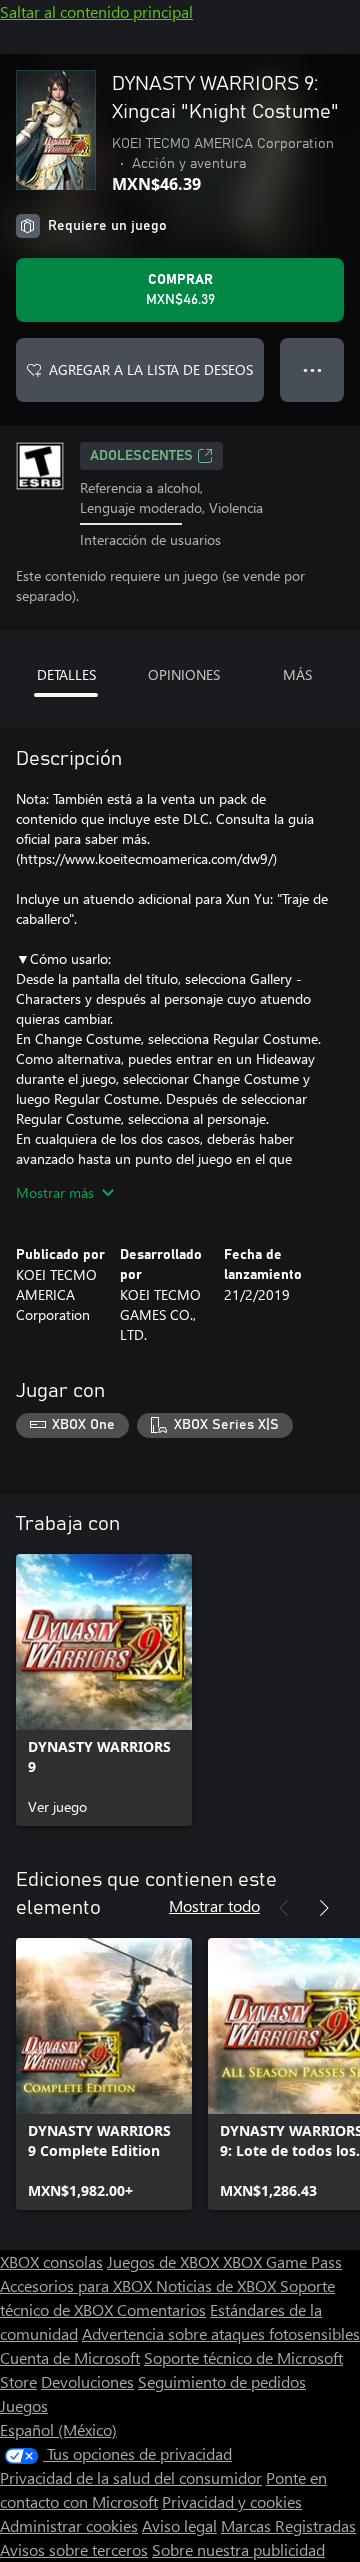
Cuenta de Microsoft (70, 2357)
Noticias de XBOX (218, 2285)
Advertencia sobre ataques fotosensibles (221, 2333)
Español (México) (58, 2429)
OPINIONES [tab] (184, 674)
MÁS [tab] (297, 674)
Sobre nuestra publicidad (238, 2549)
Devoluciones (87, 2381)
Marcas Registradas (288, 2525)
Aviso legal (179, 2525)
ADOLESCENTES (141, 456)
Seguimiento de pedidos (222, 2381)
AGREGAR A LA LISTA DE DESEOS (151, 369)
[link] (104, 1690)
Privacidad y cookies (232, 2501)
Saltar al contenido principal (96, 11)
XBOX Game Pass (282, 2261)
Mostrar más (55, 1192)
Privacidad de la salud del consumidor (131, 2477)
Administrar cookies (69, 2525)
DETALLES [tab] (66, 674)
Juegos (24, 2405)
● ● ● (312, 369)
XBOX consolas (51, 2261)
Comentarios (161, 2309)
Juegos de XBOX (165, 2261)
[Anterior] (284, 1908)
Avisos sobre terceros (74, 2549)
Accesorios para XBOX (78, 2285)
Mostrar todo (214, 1905)
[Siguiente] (324, 1908)
